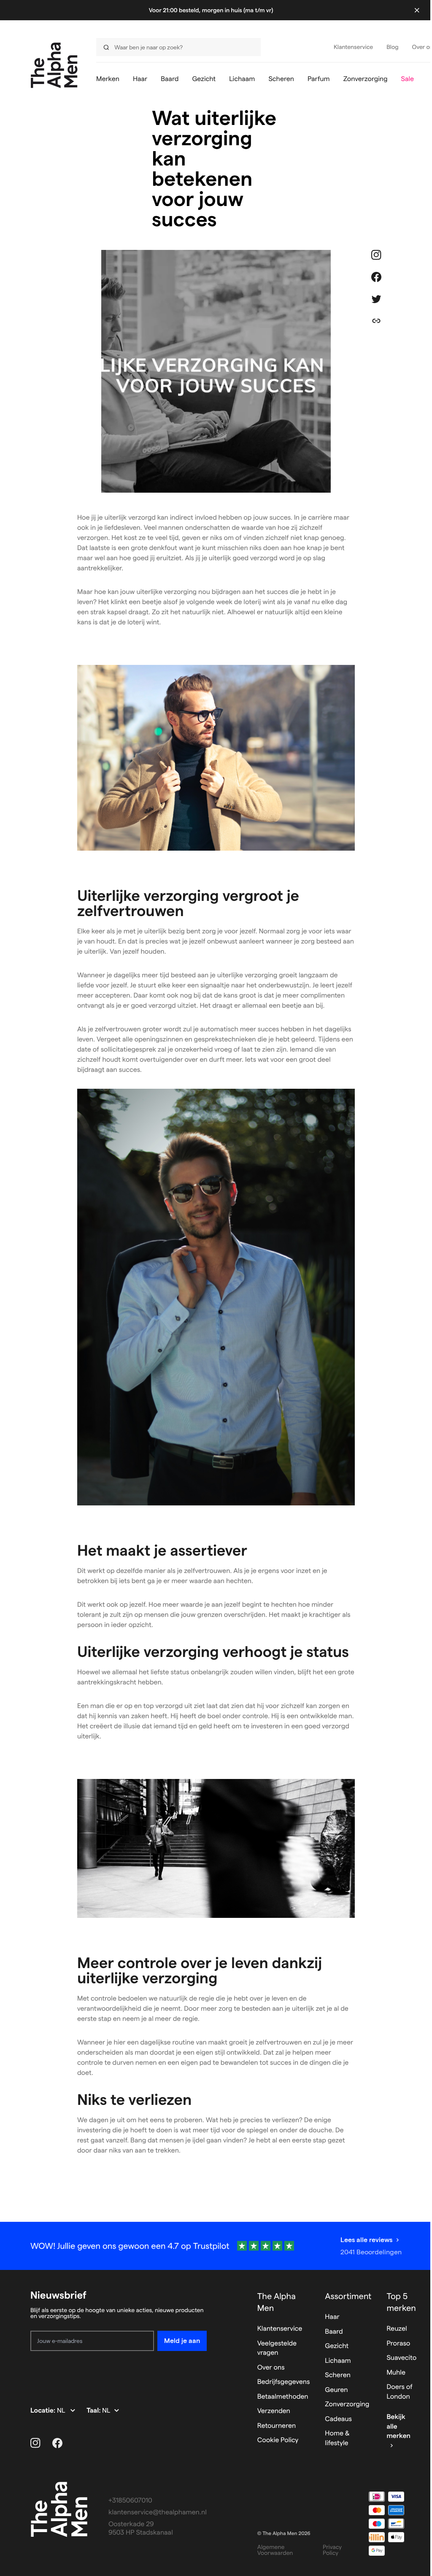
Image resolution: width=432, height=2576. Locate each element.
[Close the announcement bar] (417, 10)
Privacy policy (332, 2550)
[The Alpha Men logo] (54, 65)
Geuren (336, 2390)
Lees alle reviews (366, 2240)
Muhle (396, 2373)
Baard (334, 2332)
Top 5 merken (401, 2302)
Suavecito (401, 2358)
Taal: (94, 2411)
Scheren (338, 2375)
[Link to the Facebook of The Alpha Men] (57, 2443)
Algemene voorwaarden (275, 2550)
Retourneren (277, 2426)
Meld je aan (182, 2341)
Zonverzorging (347, 2404)
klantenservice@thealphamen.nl (158, 2512)
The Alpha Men (277, 2302)
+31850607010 (130, 2501)
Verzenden (274, 2411)
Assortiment (348, 2296)
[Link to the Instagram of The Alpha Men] (35, 2443)
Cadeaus (338, 2419)
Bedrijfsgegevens (284, 2382)
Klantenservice (280, 2329)
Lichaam (338, 2361)
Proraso (398, 2344)
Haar (332, 2317)
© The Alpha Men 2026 (284, 2534)
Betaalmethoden (283, 2397)
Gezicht (337, 2346)
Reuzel (397, 2329)
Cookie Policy (278, 2440)
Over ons (271, 2368)
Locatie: (44, 2411)
